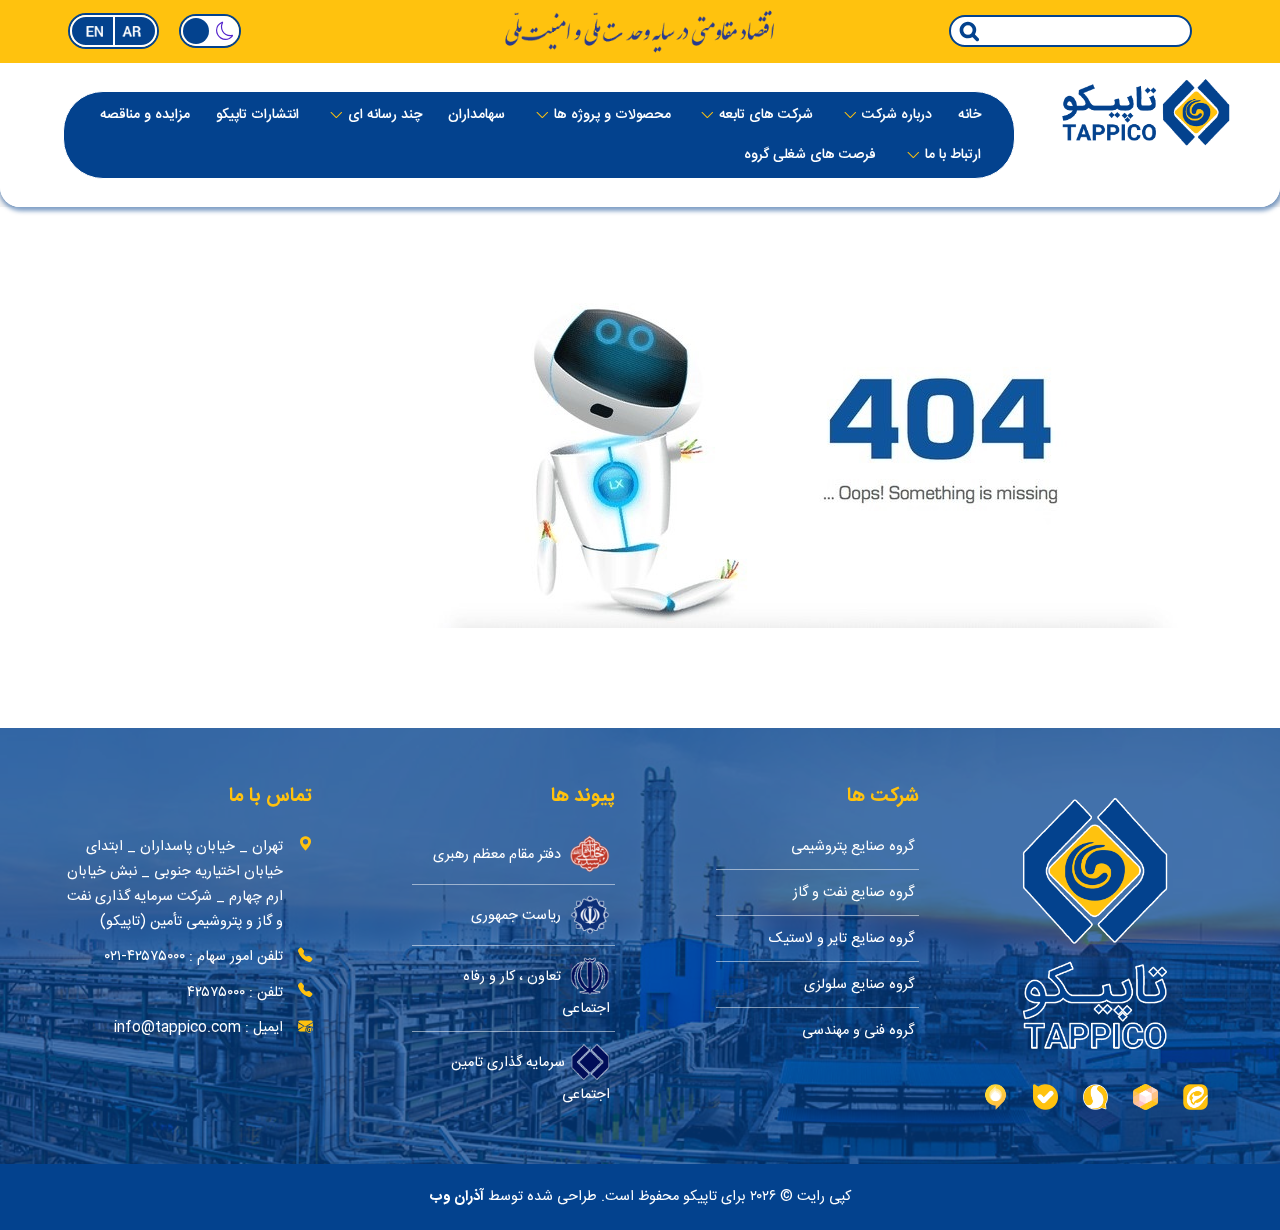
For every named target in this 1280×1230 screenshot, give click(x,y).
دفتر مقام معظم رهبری (499, 853)
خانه (969, 115)
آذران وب (457, 1197)
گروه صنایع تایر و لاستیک (841, 938)
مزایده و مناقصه (145, 115)
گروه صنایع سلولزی (859, 984)
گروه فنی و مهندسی (858, 1030)
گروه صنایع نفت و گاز (853, 892)
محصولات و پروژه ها (612, 115)
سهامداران (476, 115)
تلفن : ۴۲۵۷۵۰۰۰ (235, 992)
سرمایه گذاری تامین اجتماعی (530, 1077)
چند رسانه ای (385, 115)
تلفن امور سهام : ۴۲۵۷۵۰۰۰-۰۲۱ (194, 956)
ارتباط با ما (953, 155)
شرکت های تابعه (766, 115)
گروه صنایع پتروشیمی (852, 846)
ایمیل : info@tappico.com (198, 1027)
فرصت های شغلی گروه (810, 155)
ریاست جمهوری (518, 914)
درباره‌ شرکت (897, 115)
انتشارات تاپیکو (257, 115)
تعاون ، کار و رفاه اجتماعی (536, 991)
